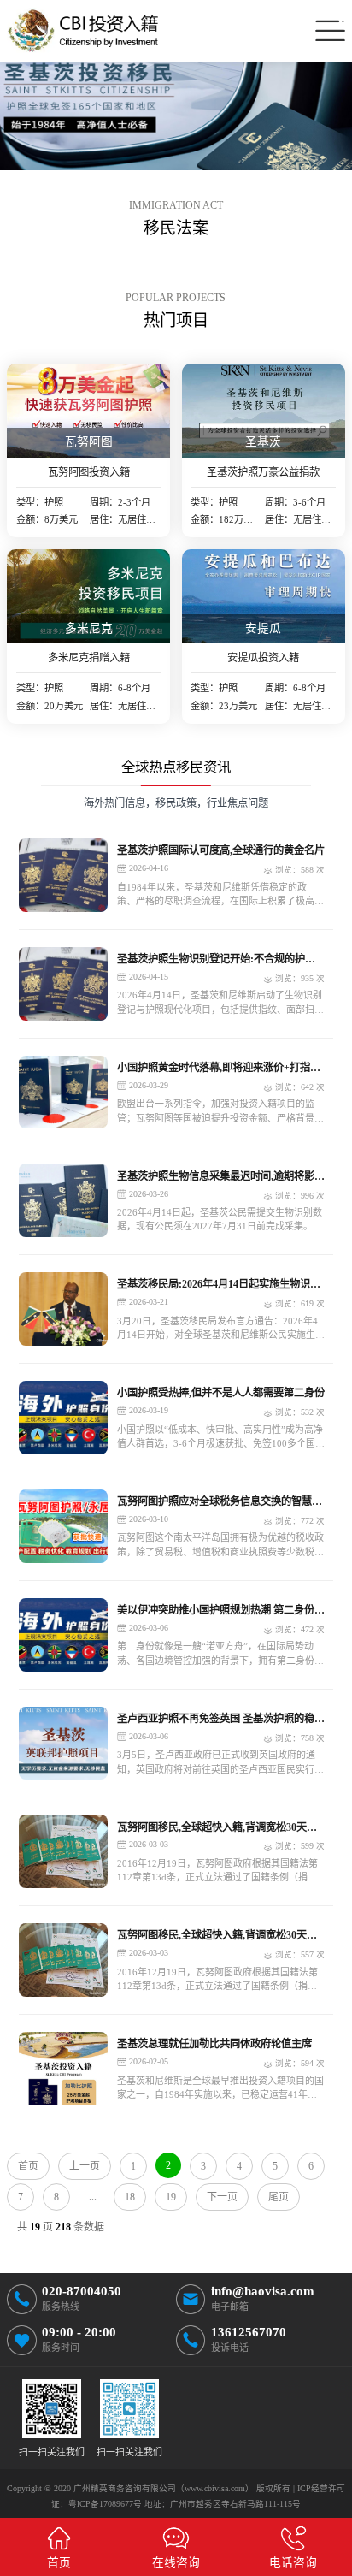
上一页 (85, 2166)
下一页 (222, 2197)
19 (171, 2197)
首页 (28, 2166)
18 (130, 2197)
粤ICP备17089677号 (105, 2504)
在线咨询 (176, 2563)
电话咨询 (293, 2563)
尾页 (279, 2197)
